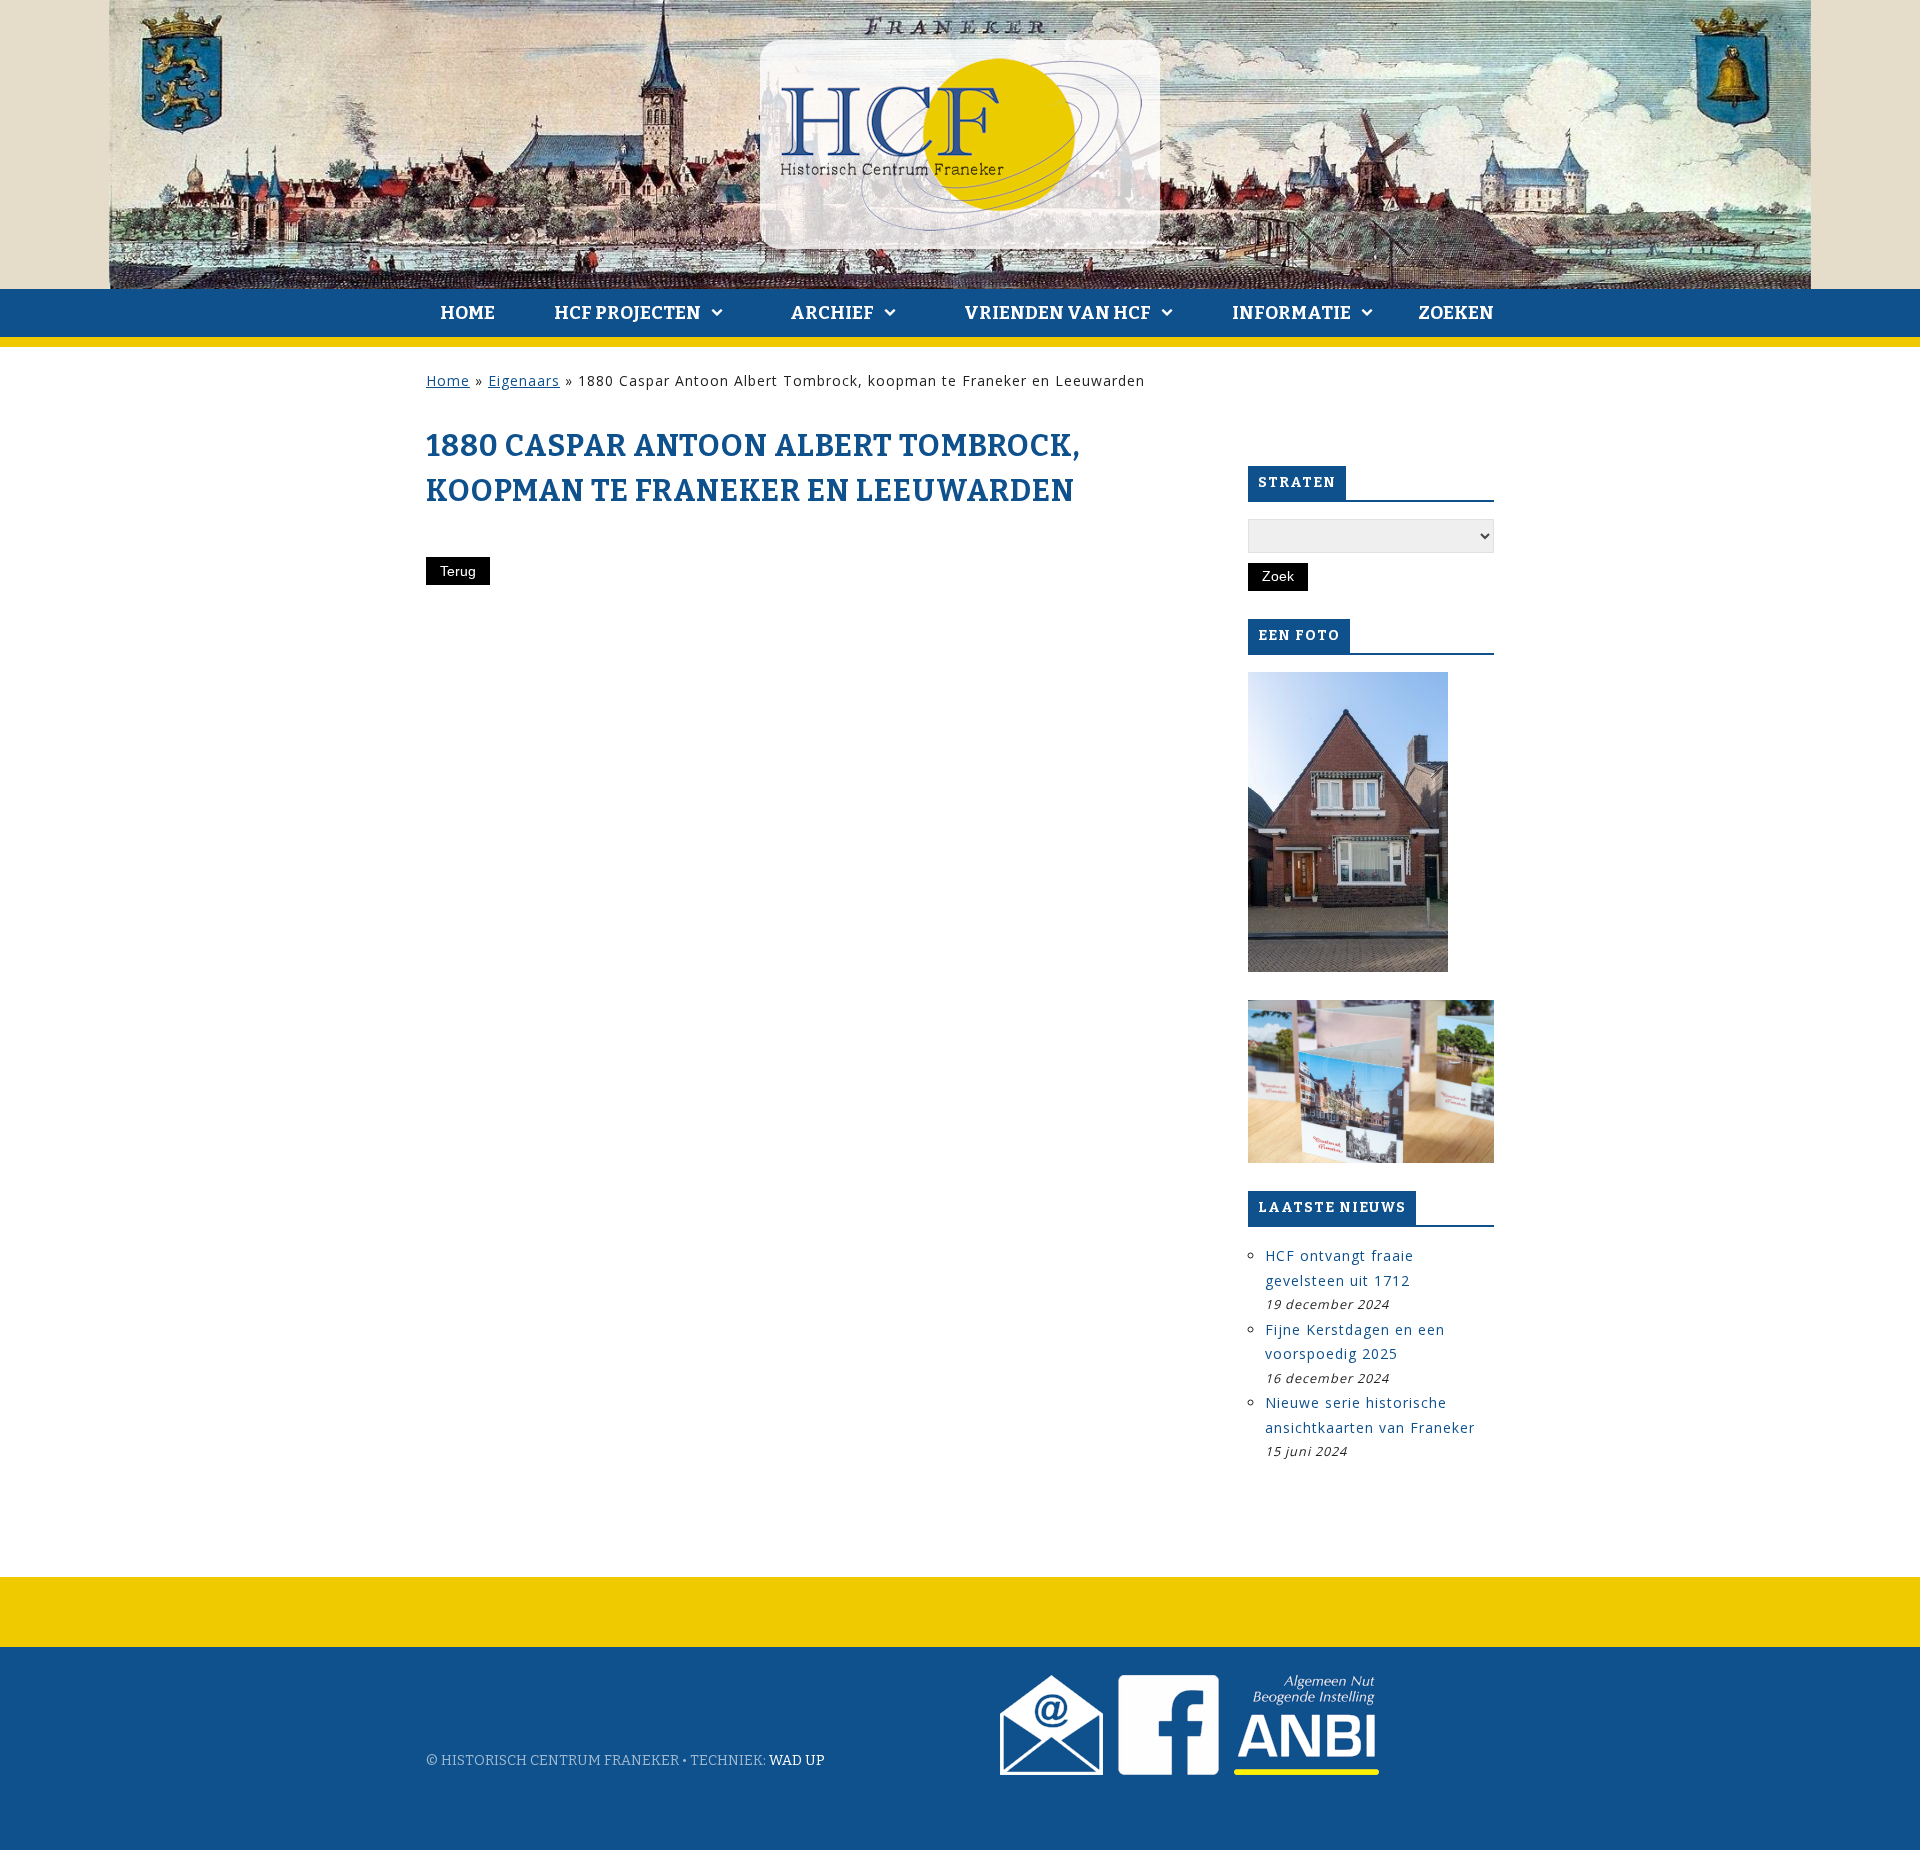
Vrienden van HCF (1057, 313)
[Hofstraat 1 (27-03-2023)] (1348, 822)
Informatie (1291, 313)
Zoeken (1456, 313)
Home (467, 313)
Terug (458, 571)
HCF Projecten (627, 313)
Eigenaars (524, 380)
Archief (832, 313)
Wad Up (797, 1760)
